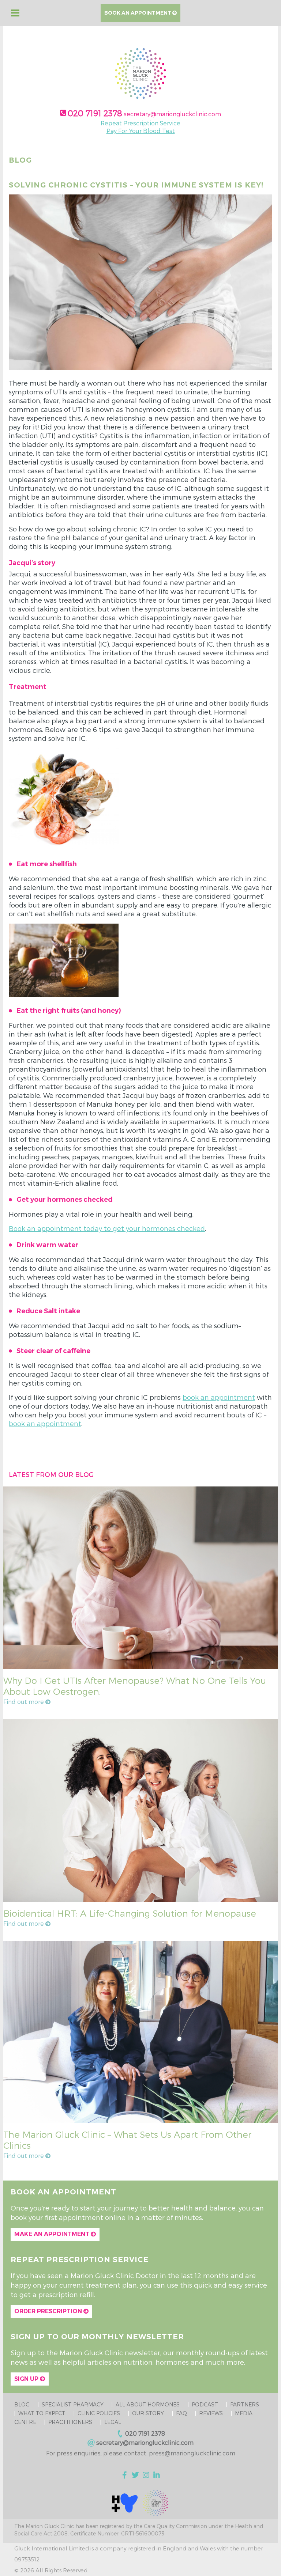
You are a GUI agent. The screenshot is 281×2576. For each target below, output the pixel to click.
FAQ (181, 2413)
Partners (245, 2404)
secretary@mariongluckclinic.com (172, 114)
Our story (148, 2413)
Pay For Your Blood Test (141, 131)
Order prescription (49, 2311)
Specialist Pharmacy (73, 2404)
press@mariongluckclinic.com (192, 2453)
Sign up (27, 2379)
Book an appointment (138, 13)
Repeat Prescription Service (140, 123)
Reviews (211, 2413)
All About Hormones (148, 2404)
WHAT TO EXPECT (42, 2413)
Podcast (205, 2404)
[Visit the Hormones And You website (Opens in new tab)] (125, 2502)
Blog (22, 2404)
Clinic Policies (99, 2413)
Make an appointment (53, 2234)
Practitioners (70, 2422)
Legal (113, 2422)
